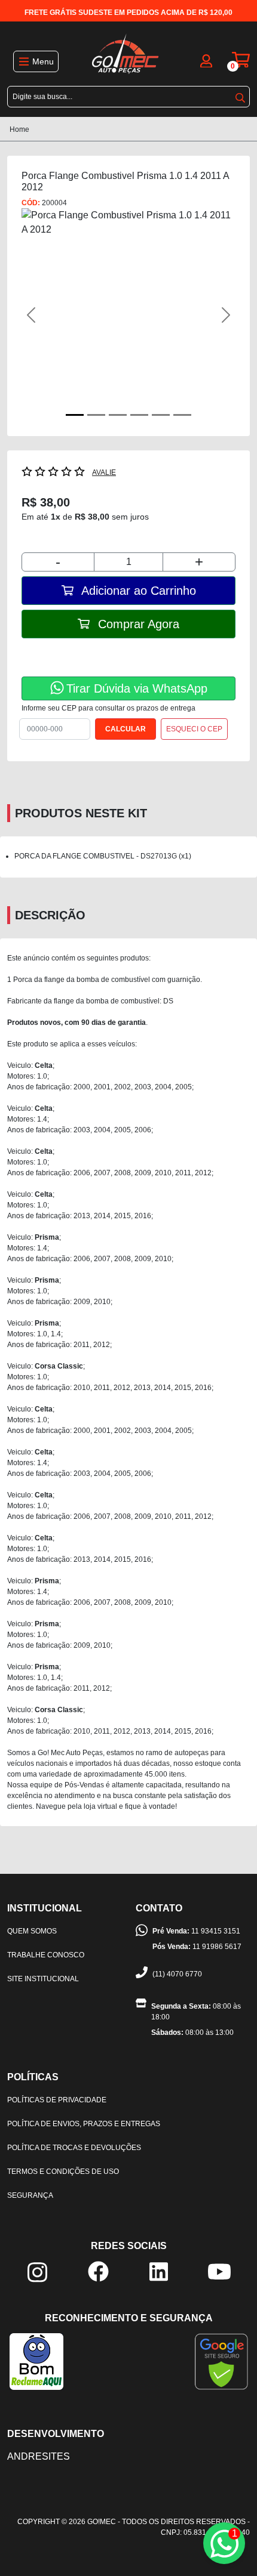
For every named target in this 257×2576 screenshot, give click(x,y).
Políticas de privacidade (57, 2100)
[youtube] (219, 2271)
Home (19, 129)
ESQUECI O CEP (194, 729)
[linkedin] (159, 2271)
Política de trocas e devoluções (74, 2148)
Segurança (30, 2195)
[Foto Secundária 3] (139, 415)
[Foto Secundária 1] (96, 415)
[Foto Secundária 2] (118, 415)
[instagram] (37, 2272)
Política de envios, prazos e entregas (84, 2124)
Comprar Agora (137, 624)
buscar (240, 95)
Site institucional (43, 1979)
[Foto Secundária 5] (182, 415)
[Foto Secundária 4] (161, 415)
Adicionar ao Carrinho (137, 591)
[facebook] (98, 2271)
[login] (206, 60)
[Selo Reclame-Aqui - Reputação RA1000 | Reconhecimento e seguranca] (36, 2361)
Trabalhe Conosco (46, 1955)
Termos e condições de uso (63, 2172)
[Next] (219, 315)
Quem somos (32, 1931)
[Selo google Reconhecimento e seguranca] (221, 2361)
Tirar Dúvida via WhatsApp (137, 688)
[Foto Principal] (75, 415)
